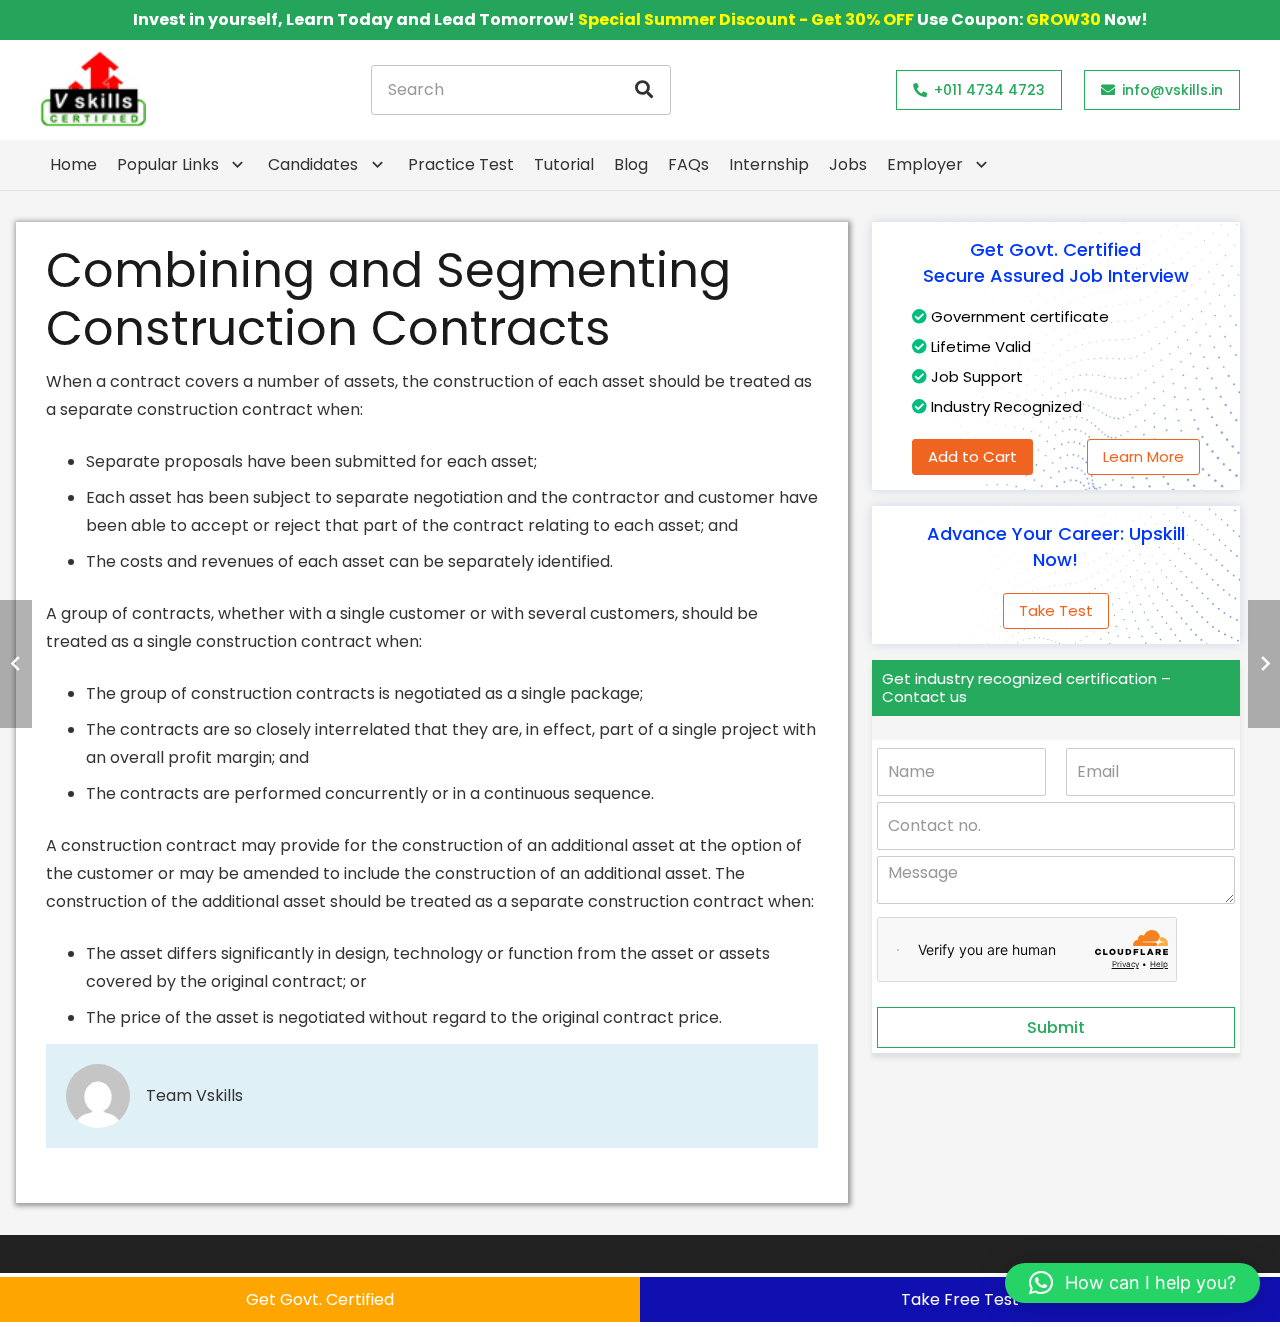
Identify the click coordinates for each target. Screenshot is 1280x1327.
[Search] (644, 90)
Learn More (1143, 456)
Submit (1056, 1027)
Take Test (1056, 610)
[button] (1132, 1283)
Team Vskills (194, 1095)
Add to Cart (972, 456)
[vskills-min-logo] (93, 90)
